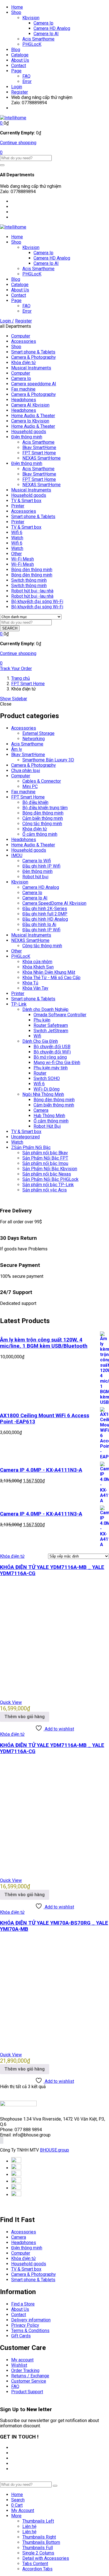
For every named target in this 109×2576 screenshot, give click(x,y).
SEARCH (10, 628)
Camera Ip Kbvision (30, 421)
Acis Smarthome (38, 39)
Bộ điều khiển (35, 802)
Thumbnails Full (38, 2548)
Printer (18, 506)
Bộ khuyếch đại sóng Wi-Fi (37, 601)
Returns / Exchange (30, 2376)
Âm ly (17, 749)
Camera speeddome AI (34, 384)
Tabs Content (35, 2564)
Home (17, 7)
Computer (21, 336)
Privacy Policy (25, 2325)
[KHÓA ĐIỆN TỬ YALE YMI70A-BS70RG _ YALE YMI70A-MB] (54, 2045)
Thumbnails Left (38, 2521)
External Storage (38, 733)
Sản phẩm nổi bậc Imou (45, 1163)
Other (16, 554)
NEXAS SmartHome (42, 458)
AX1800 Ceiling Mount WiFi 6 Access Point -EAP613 (45, 1419)
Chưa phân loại (26, 771)
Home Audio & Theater (33, 416)
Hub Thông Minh (49, 1116)
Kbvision (31, 18)
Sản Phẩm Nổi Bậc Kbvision (50, 1169)
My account (22, 2360)
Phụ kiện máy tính (51, 1068)
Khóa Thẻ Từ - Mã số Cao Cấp (51, 978)
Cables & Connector (42, 781)
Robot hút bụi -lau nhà (32, 591)
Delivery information (31, 2320)
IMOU (17, 855)
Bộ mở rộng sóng (50, 1057)
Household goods (29, 432)
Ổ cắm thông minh (40, 834)
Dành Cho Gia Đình (40, 1041)
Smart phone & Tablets (33, 352)
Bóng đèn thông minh (32, 570)
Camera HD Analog (52, 28)
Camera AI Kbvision (30, 405)
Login (17, 87)
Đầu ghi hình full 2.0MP (45, 914)
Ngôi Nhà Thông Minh (43, 1094)
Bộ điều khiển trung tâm (45, 808)
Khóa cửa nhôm (37, 962)
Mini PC (30, 786)
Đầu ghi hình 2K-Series (45, 909)
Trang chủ (21, 678)
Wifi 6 (17, 532)
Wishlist (19, 2365)
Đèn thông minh (37, 871)
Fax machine (23, 389)
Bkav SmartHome (39, 447)
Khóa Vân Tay (35, 988)
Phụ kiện (42, 1020)
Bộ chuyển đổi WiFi (52, 1052)
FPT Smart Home (39, 453)
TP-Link (19, 1004)
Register (20, 92)
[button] (2, 123)
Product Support (27, 2392)
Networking (34, 739)
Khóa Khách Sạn (38, 967)
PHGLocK (32, 44)
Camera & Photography (34, 357)
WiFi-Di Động (47, 1089)
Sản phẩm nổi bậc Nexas (47, 1174)
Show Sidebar (14, 699)
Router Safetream (51, 1025)
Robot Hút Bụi (47, 1126)
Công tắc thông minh (42, 824)
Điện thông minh (27, 437)
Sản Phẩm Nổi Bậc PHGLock (50, 1179)
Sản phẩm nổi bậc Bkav (45, 1153)
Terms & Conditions (30, 2331)
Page (16, 71)
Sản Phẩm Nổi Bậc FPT (45, 1158)
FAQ (26, 76)
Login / (7, 321)
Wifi (37, 1036)
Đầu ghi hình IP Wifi (41, 866)
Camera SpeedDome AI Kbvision (54, 903)
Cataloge (20, 55)
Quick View (11, 1702)
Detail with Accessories (46, 2558)
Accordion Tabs (37, 2569)
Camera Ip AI (46, 34)
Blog (16, 50)
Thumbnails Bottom (41, 2542)
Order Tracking (25, 2370)
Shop (16, 12)
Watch (17, 538)
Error (27, 81)
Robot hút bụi (35, 877)
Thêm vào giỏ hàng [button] (25, 1717)
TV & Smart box (26, 501)
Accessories (24, 341)
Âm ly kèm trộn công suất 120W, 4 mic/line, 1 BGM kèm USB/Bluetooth (44, 1343)
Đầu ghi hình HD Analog (45, 919)
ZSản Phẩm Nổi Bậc (31, 1147)
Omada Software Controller (60, 1015)
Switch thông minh (29, 580)
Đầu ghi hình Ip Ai (39, 924)
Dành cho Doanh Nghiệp (45, 1009)
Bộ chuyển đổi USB (52, 1047)
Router (40, 1073)
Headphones (24, 400)
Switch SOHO (47, 1078)
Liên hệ (29, 2526)
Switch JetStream (51, 1031)
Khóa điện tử (23, 363)
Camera (41, 1110)
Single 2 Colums (38, 2553)
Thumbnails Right (39, 2537)
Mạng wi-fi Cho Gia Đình (57, 1063)
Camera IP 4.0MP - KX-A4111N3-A (41, 1470)
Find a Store (23, 2304)
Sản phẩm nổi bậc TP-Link (48, 1185)
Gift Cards (21, 2336)
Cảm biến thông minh (43, 818)
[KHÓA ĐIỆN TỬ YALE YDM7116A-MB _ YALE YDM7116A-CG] (54, 1693)
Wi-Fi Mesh (22, 559)
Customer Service (29, 2381)
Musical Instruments (31, 368)
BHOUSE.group (54, 2150)
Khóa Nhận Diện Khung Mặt (49, 972)
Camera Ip (43, 23)
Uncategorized (25, 1137)
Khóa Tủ (30, 983)
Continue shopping (18, 143)
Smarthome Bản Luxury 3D (48, 760)
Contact (19, 66)
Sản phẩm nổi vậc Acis (45, 1190)
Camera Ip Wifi (37, 861)
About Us (20, 60)
